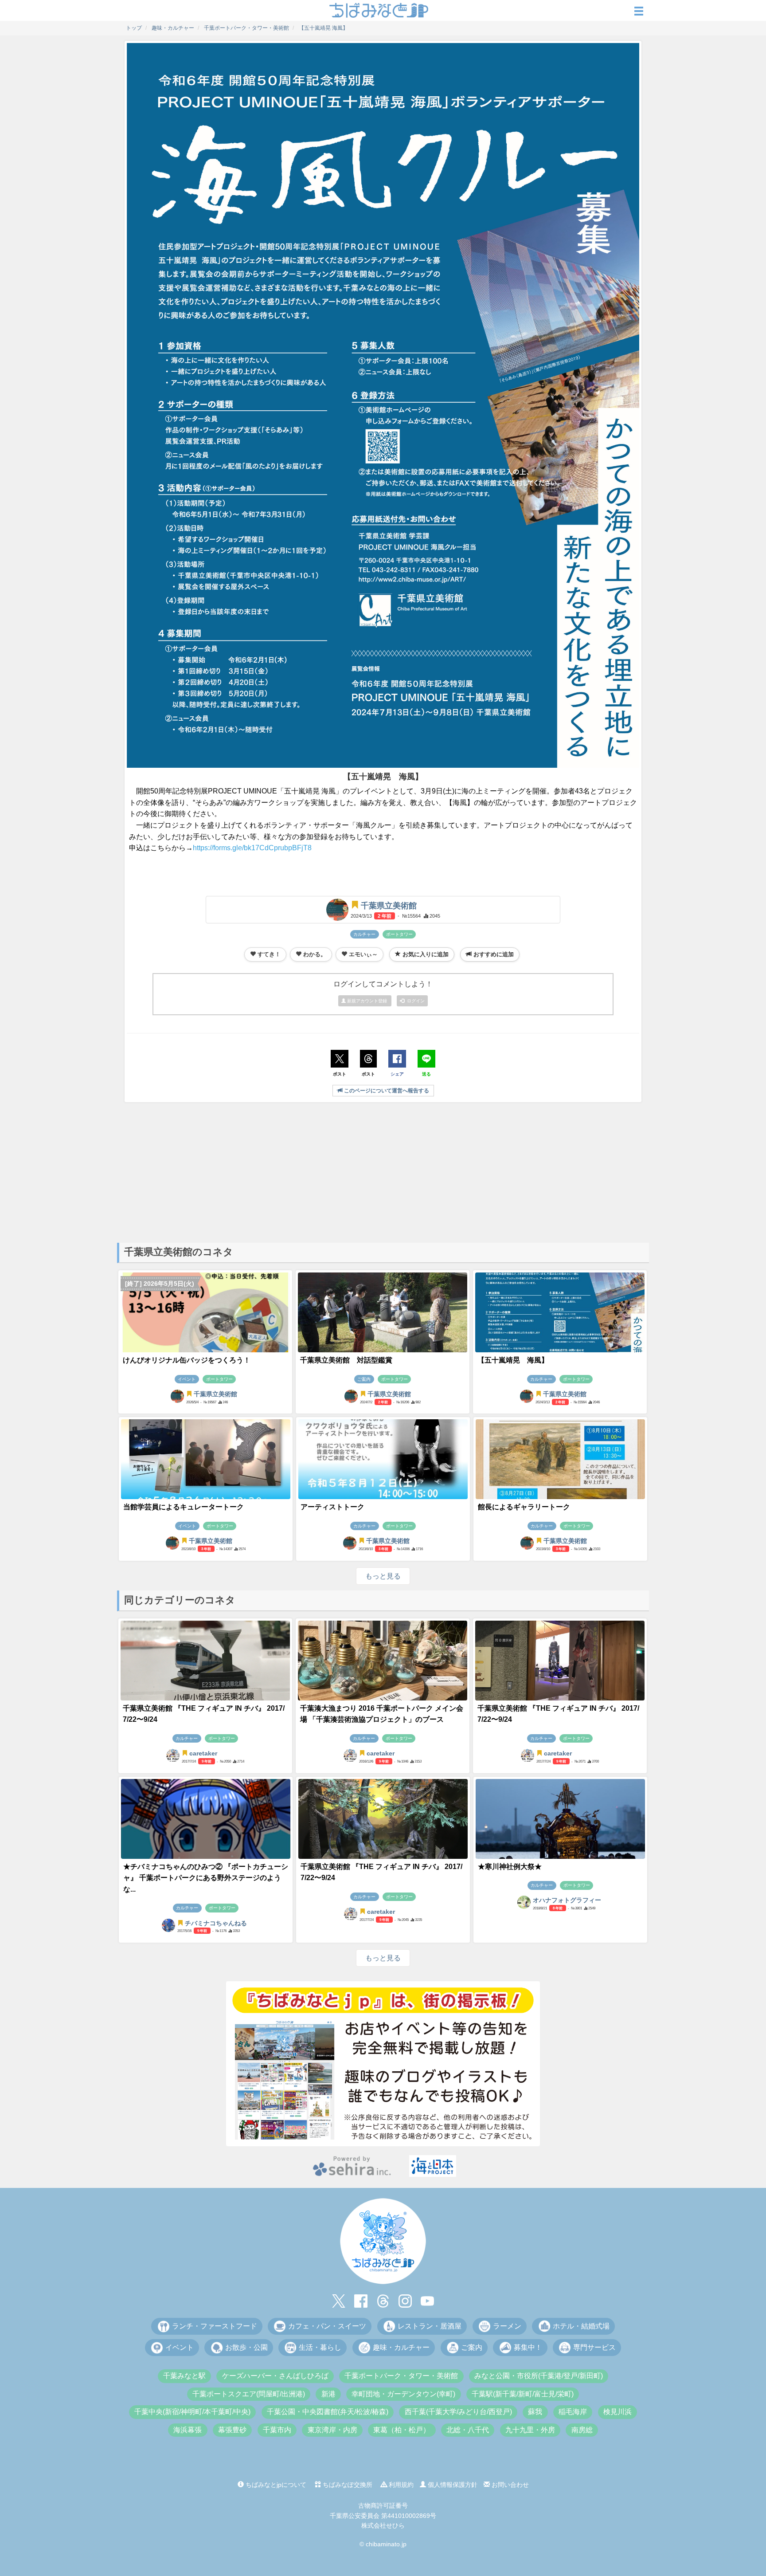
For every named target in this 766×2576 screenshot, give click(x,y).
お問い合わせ (509, 2485)
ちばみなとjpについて (275, 2485)
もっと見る (383, 1576)
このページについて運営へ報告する (386, 1091)
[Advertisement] (383, 1172)
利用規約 (400, 2485)
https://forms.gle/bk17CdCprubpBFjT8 (252, 848)
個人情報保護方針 (452, 2485)
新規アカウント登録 (367, 1001)
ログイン (414, 1001)
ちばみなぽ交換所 (347, 2485)
